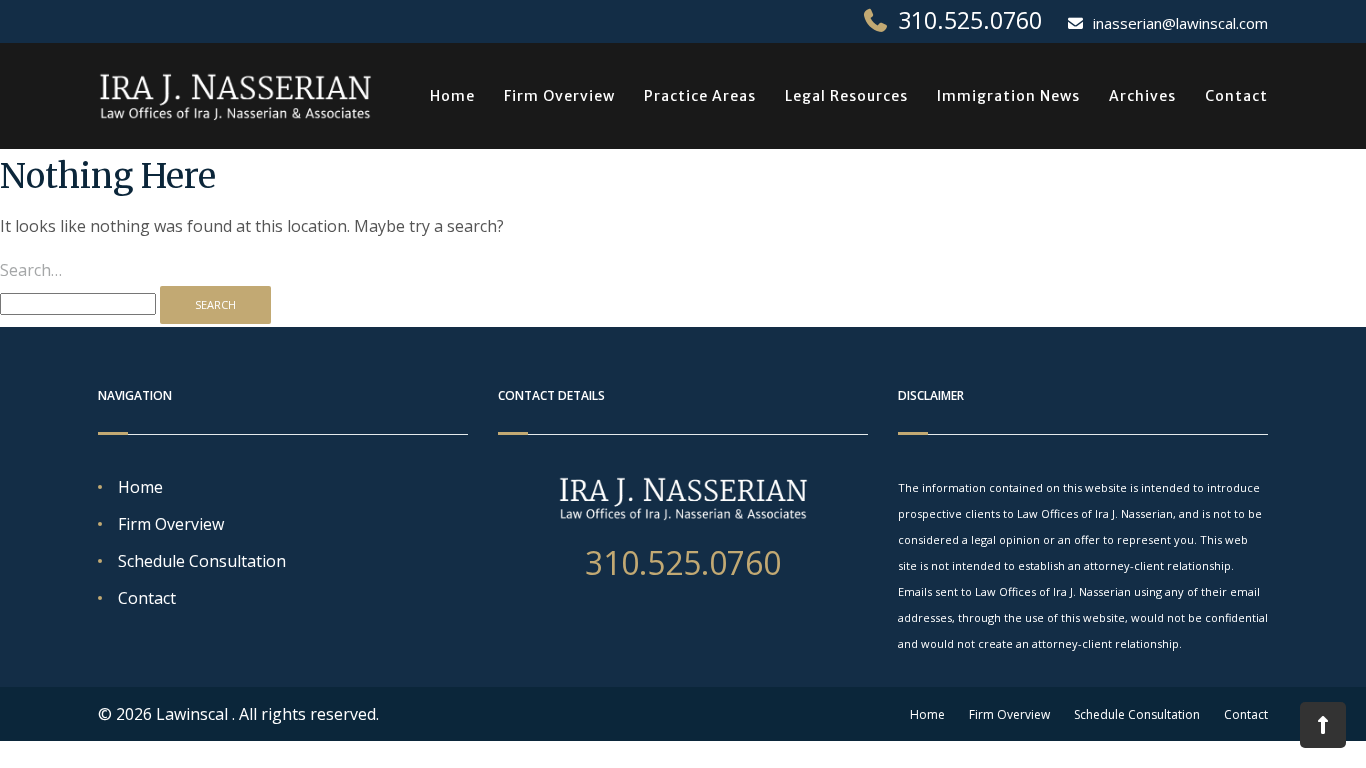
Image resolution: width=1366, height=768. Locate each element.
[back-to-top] (1323, 725)
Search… (31, 270)
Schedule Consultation (202, 561)
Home (452, 96)
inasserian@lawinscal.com (1180, 23)
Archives (1142, 96)
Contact (1236, 96)
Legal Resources (846, 96)
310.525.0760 (970, 20)
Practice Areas (700, 96)
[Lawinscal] (235, 96)
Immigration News (1008, 96)
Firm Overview (559, 96)
